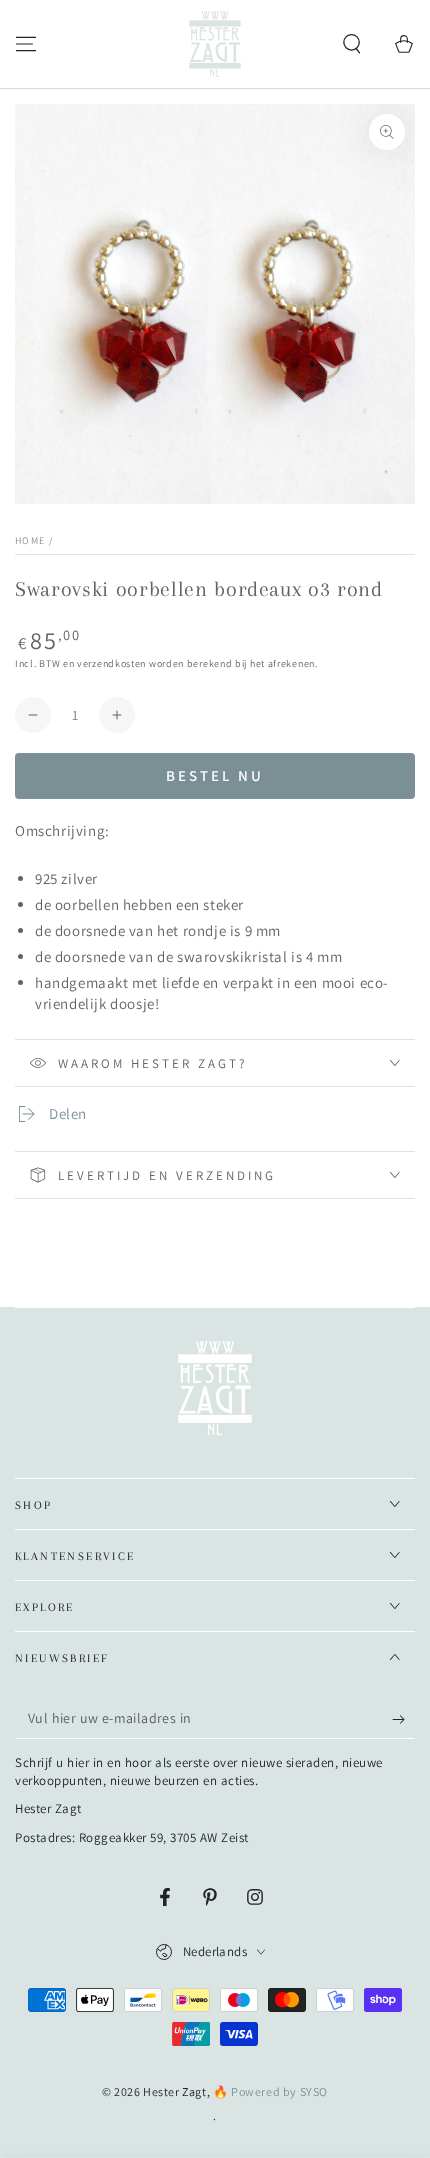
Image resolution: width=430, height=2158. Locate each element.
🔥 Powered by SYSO (270, 2091)
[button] (352, 44)
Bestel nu (215, 775)
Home (30, 540)
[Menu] (26, 44)
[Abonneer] (403, 1719)
